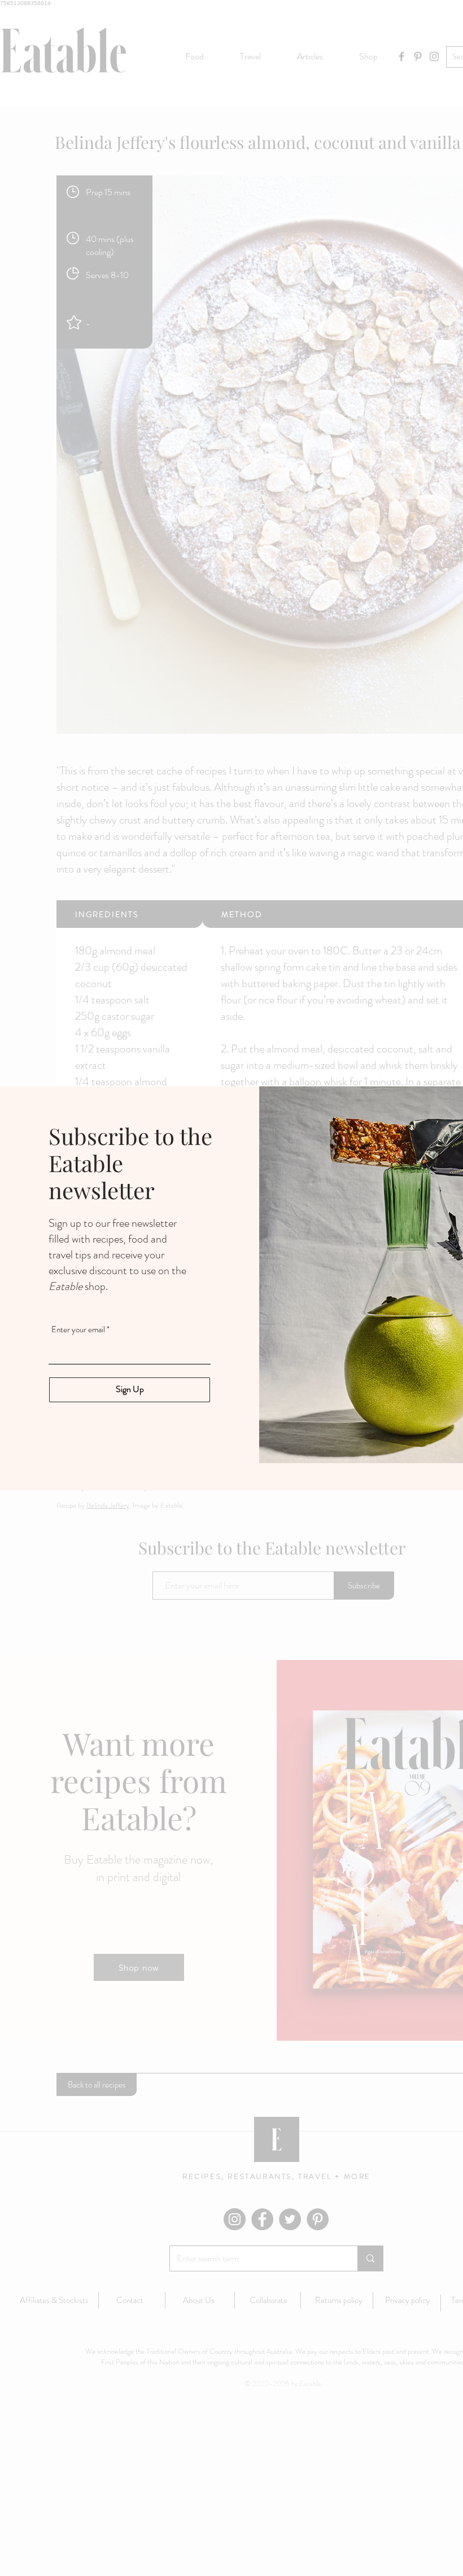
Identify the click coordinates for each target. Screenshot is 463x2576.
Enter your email (78, 1330)
